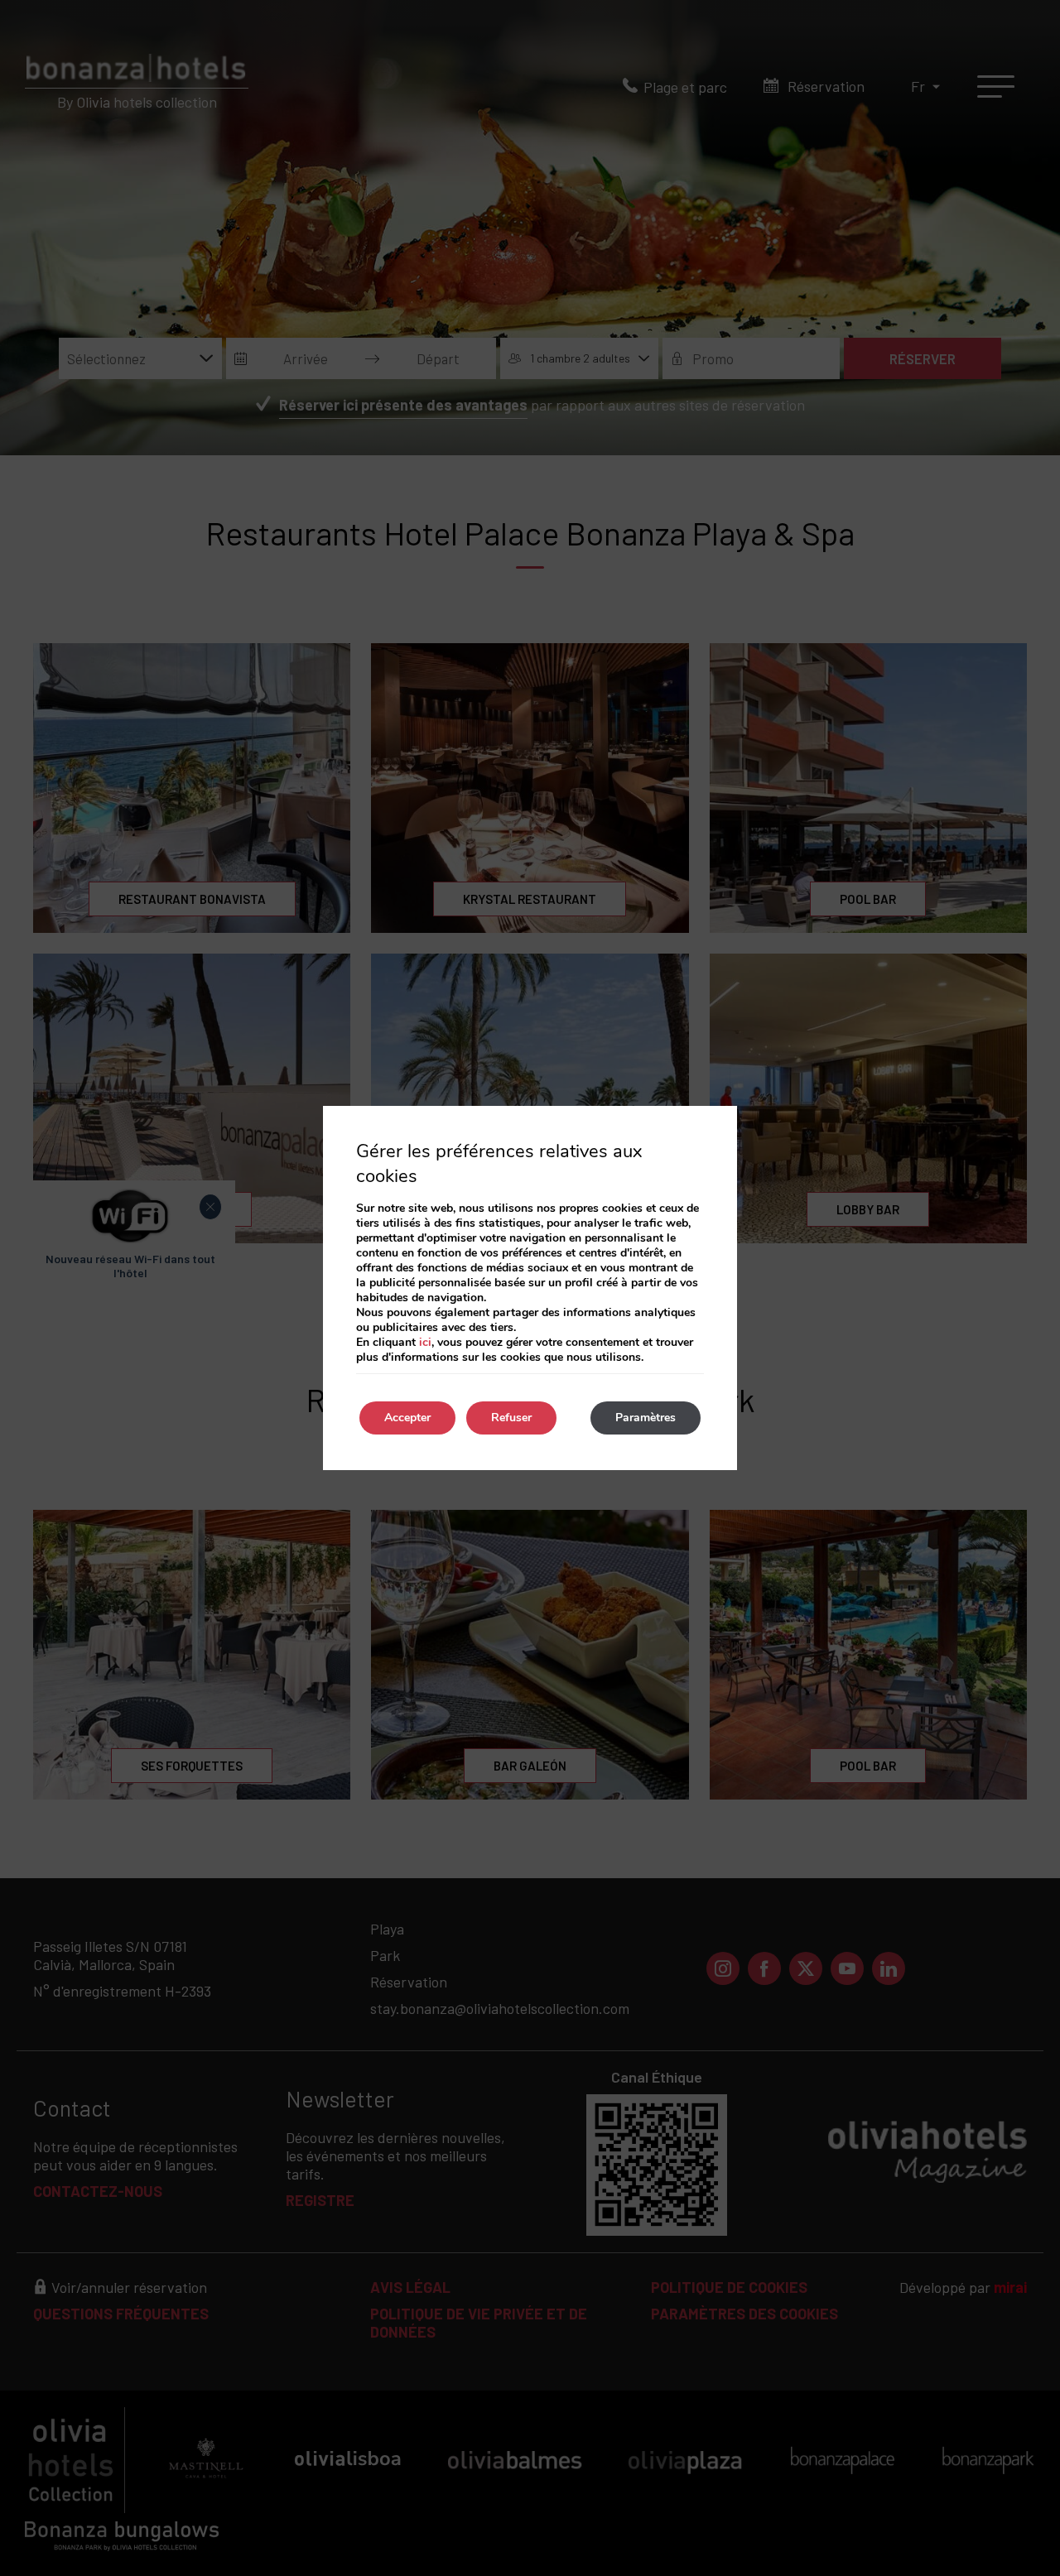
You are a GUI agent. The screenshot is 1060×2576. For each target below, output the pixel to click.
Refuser (511, 1418)
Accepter (407, 1418)
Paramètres (646, 1418)
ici (425, 1342)
